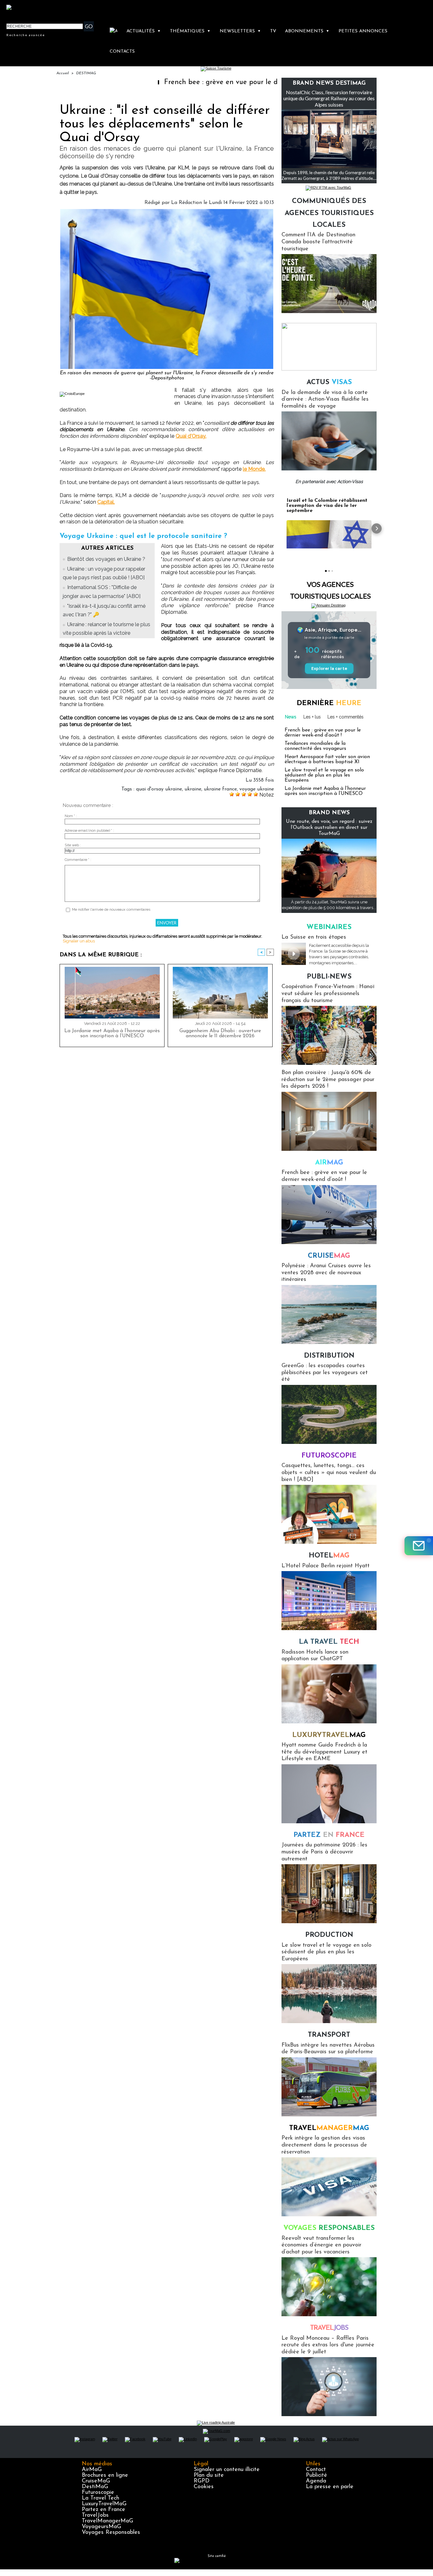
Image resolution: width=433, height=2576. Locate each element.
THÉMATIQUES (190, 31)
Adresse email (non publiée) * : (89, 831)
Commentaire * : (78, 860)
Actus (329, 382)
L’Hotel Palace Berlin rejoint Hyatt (326, 1566)
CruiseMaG (96, 2481)
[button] (281, 528)
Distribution (329, 1356)
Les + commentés (346, 717)
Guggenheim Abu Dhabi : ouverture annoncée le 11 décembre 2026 (220, 1033)
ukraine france (220, 789)
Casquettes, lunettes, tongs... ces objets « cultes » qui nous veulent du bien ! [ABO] (329, 1473)
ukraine (193, 789)
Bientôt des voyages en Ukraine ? (106, 559)
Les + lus (312, 717)
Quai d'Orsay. (191, 436)
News (291, 717)
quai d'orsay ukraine (159, 789)
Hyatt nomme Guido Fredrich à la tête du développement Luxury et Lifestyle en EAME (324, 1752)
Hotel (329, 1556)
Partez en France (103, 2510)
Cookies (204, 2487)
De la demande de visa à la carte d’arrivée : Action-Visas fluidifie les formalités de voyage (325, 400)
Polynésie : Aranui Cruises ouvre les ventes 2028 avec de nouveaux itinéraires (326, 1273)
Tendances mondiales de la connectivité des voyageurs (315, 746)
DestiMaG (95, 2487)
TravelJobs (95, 2515)
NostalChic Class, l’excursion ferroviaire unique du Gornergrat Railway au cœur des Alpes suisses (329, 98)
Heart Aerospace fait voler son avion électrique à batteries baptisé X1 (327, 759)
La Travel (329, 1642)
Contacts (122, 52)
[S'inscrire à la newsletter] (419, 1546)
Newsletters (240, 31)
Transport (329, 2035)
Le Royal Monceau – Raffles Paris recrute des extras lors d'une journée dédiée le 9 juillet (328, 2345)
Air (329, 1163)
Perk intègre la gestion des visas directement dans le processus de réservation (324, 2145)
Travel (329, 2128)
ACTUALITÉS (144, 31)
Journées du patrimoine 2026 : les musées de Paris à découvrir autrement (324, 1852)
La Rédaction (187, 203)
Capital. (106, 502)
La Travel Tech (100, 2498)
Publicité (317, 2475)
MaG (329, 1735)
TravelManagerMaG (107, 2521)
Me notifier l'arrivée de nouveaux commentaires (111, 910)
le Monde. (254, 469)
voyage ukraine (257, 789)
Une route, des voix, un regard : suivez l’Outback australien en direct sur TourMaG (329, 828)
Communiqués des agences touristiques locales (329, 213)
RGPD (202, 2481)
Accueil (63, 73)
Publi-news (329, 977)
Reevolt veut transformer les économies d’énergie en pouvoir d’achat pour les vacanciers (321, 2245)
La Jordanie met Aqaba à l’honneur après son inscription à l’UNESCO (112, 1033)
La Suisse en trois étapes (314, 937)
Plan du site (209, 2475)
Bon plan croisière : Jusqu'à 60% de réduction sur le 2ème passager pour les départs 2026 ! (328, 1080)
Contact (316, 2470)
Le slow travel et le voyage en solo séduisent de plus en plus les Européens (324, 775)
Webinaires (329, 927)
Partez (329, 1835)
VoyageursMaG (101, 2527)
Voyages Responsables (111, 2533)
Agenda (316, 2481)
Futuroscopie (329, 1456)
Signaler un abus (79, 941)
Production (329, 1935)
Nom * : (71, 816)
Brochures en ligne (105, 2475)
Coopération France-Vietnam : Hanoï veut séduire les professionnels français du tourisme (328, 994)
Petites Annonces (363, 31)
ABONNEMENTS (307, 31)
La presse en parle (330, 2487)
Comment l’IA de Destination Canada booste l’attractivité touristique (318, 242)
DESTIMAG (86, 73)
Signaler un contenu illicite (227, 2470)
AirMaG (92, 2470)
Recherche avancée (26, 35)
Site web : (73, 845)
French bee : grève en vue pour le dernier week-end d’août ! (240, 82)
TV (273, 31)
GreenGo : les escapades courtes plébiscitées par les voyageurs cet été (325, 1373)
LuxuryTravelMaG (104, 2504)
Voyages (329, 2228)
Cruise (329, 1256)
